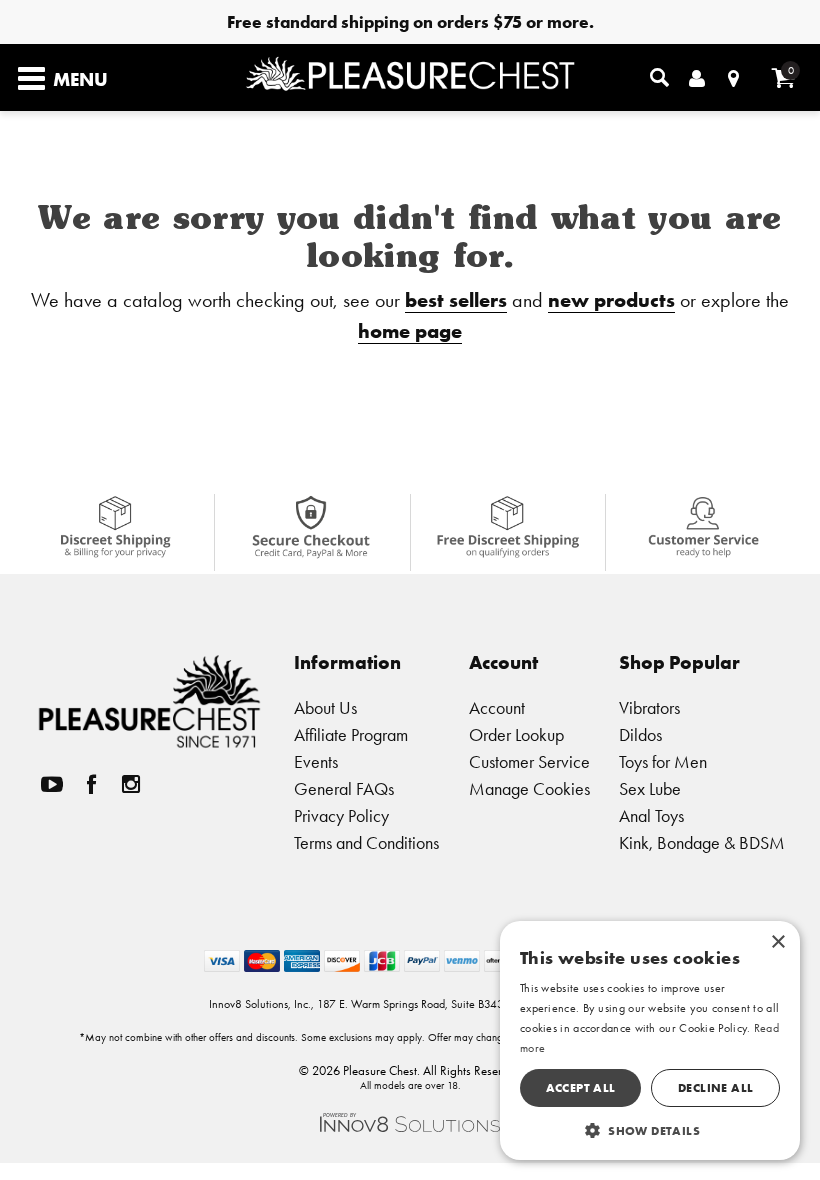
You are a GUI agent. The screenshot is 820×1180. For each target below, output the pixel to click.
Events (316, 761)
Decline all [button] (715, 1087)
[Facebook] (92, 784)
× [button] (777, 942)
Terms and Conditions (366, 842)
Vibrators (649, 707)
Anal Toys (651, 815)
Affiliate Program (351, 734)
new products (611, 299)
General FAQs (344, 788)
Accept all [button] (581, 1087)
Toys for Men (663, 761)
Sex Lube (650, 788)
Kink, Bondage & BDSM (702, 842)
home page (410, 330)
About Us (325, 707)
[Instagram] (131, 784)
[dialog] (650, 1040)
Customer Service (529, 761)
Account (497, 707)
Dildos (640, 734)
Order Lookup (516, 734)
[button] (650, 1130)
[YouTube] (52, 784)
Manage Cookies (529, 788)
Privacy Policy (341, 815)
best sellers (456, 299)
